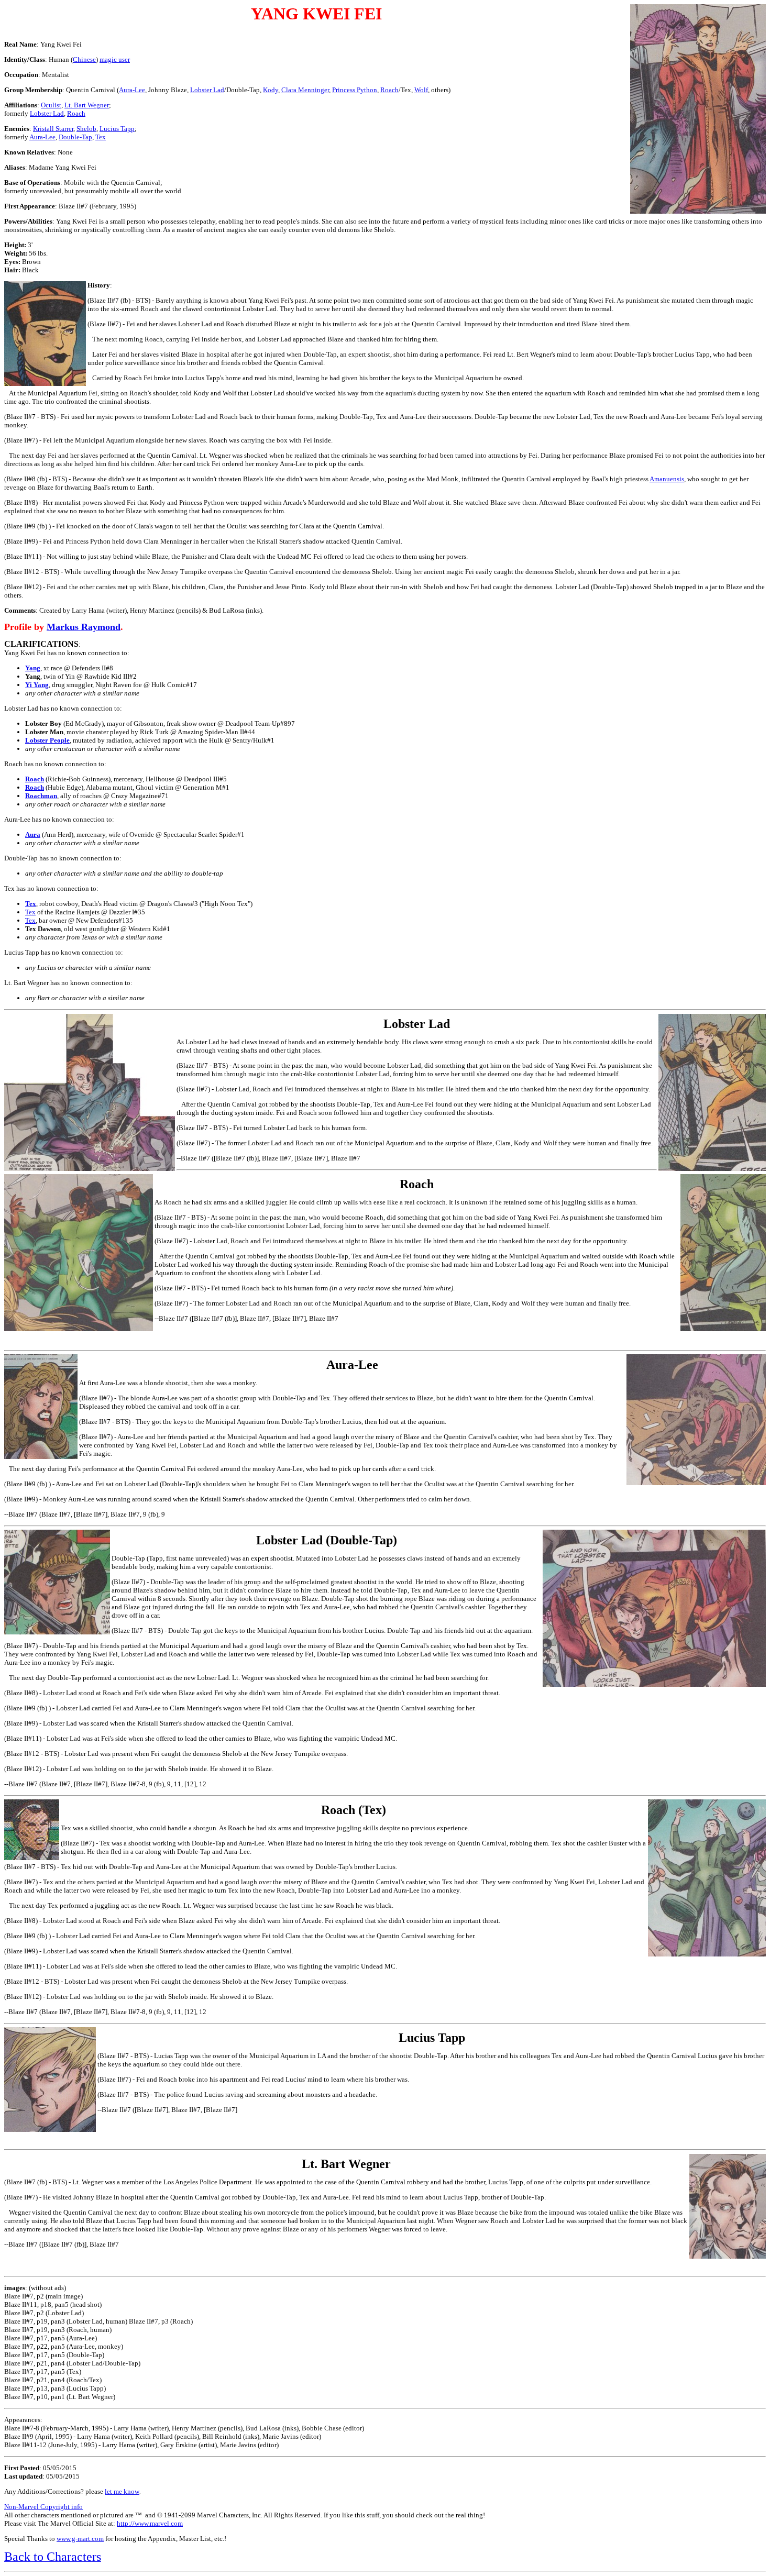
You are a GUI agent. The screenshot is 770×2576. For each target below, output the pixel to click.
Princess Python (355, 90)
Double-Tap (75, 137)
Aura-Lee (132, 90)
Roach (389, 90)
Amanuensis (667, 479)
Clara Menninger (305, 90)
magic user (115, 59)
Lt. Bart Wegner (87, 105)
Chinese (84, 59)
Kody (271, 90)
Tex (101, 137)
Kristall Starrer (53, 129)
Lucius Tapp (117, 129)
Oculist (51, 105)
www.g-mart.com (80, 2539)
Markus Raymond (84, 627)
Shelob (86, 129)
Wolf (421, 90)
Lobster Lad (207, 90)
